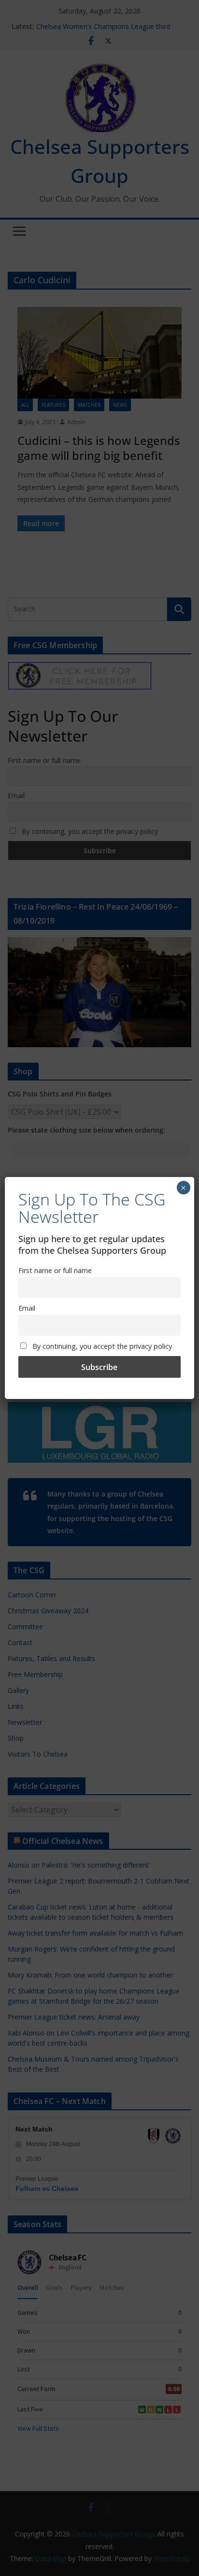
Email (27, 1308)
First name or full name (55, 1270)
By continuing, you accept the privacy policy (101, 1346)
